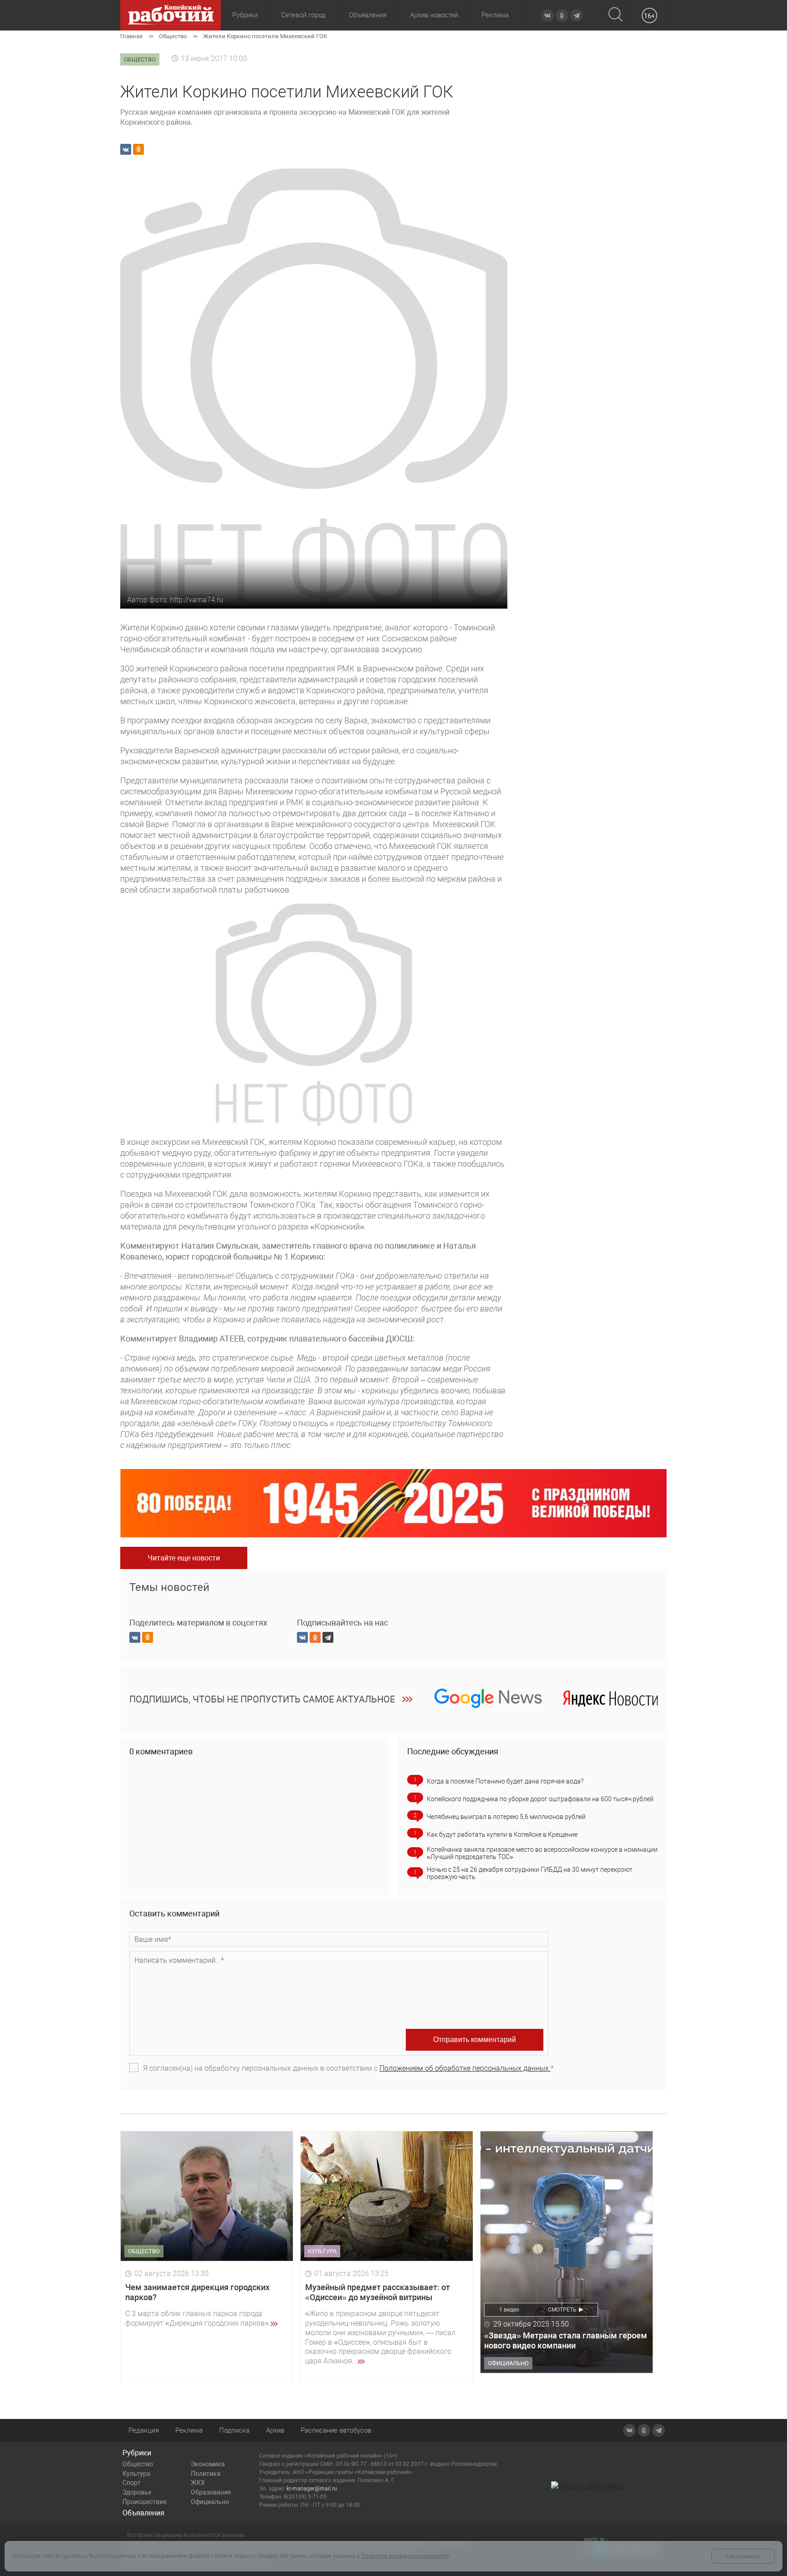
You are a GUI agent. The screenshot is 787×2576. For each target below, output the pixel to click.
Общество (138, 2464)
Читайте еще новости (184, 1558)
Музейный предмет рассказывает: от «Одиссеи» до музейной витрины (378, 2292)
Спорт (132, 2483)
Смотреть (562, 2310)
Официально (210, 2502)
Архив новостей (434, 15)
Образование (211, 2492)
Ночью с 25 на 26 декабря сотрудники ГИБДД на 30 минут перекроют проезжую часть (530, 1873)
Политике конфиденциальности (405, 2556)
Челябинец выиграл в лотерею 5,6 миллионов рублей (506, 1817)
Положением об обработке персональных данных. (465, 2068)
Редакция (144, 2430)
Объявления (368, 15)
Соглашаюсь (743, 2556)
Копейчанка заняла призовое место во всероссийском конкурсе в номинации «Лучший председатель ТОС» (542, 1853)
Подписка (234, 2430)
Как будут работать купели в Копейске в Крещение (502, 1834)
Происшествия (145, 2502)
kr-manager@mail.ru (312, 2489)
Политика (206, 2474)
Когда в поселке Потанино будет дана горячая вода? (505, 1781)
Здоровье (137, 2492)
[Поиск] (616, 15)
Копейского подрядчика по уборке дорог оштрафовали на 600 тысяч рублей (540, 1799)
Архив (275, 2430)
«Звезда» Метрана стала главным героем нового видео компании (566, 2340)
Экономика (208, 2464)
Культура (136, 2474)
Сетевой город (303, 15)
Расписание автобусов (336, 2430)
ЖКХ (198, 2483)
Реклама (495, 15)
